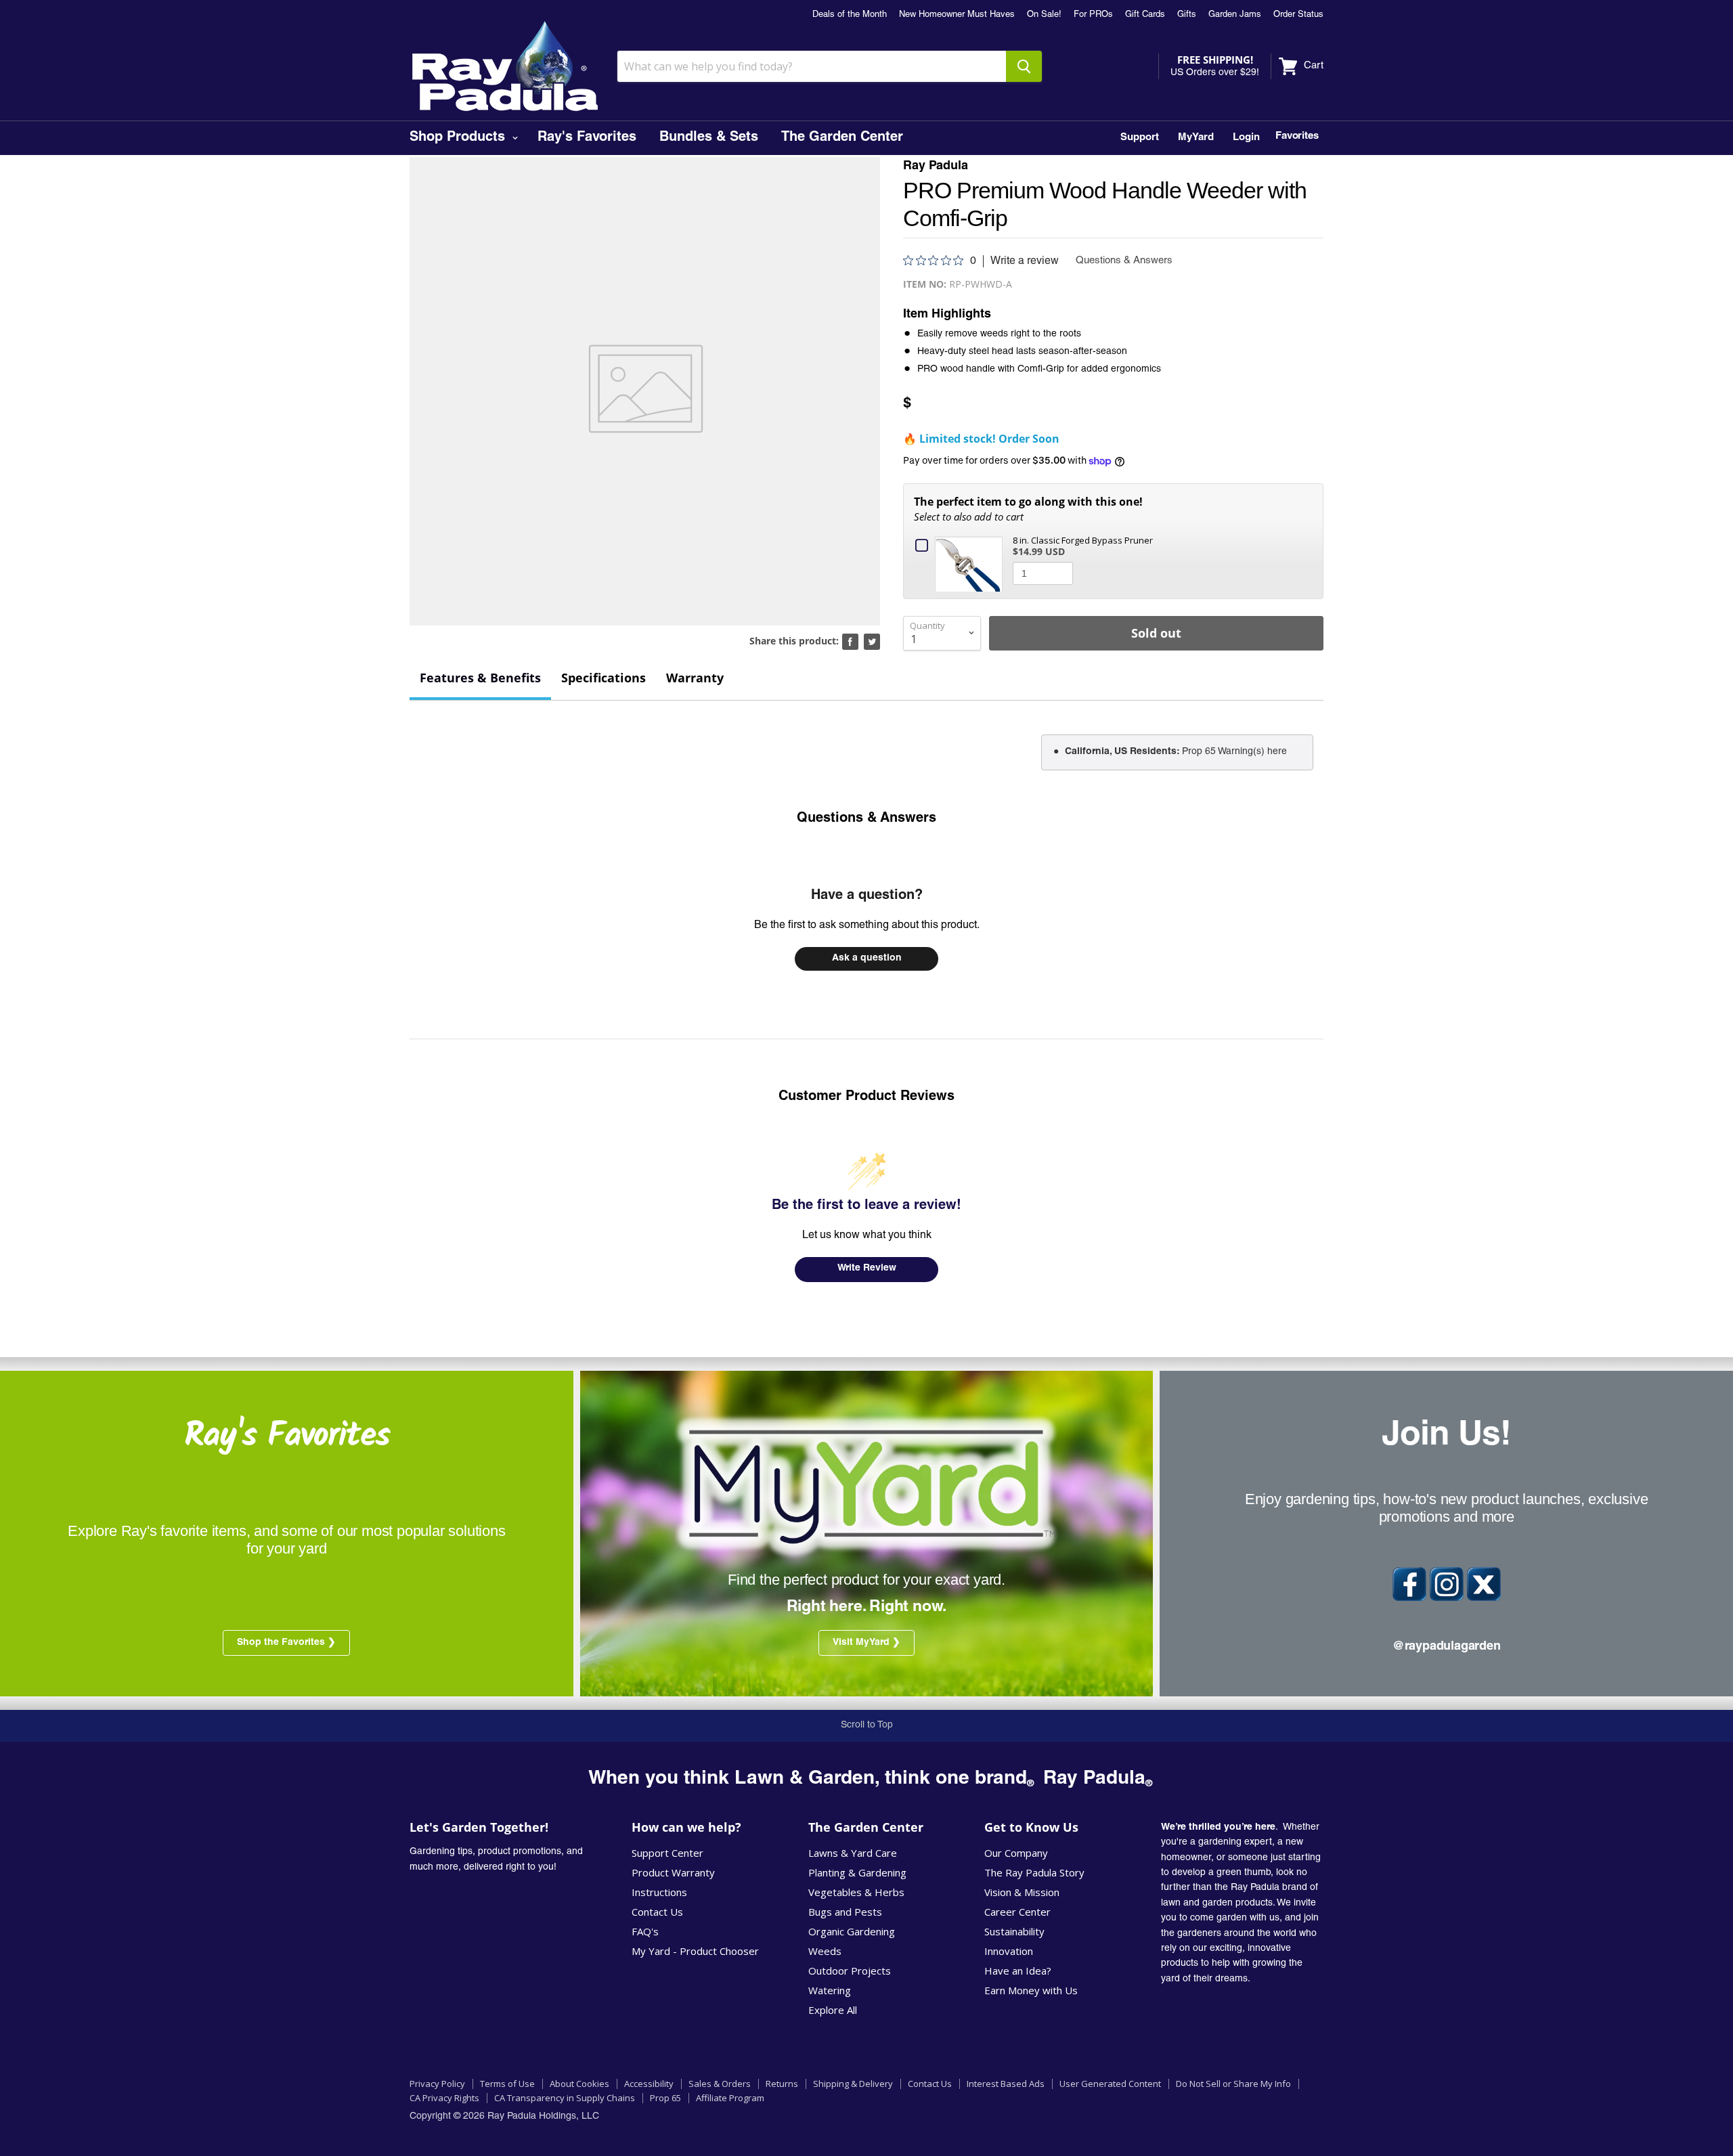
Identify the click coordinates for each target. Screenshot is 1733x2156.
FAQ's (645, 1931)
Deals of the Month (850, 15)
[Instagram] (1447, 1584)
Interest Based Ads (1006, 2084)
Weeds (825, 1951)
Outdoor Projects (850, 1971)
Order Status (1298, 15)
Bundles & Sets (709, 138)
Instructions (659, 1892)
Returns (782, 2084)
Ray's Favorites (587, 138)
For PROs (1093, 15)
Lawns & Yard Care (853, 1853)
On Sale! (1044, 15)
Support (1140, 138)
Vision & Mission (1022, 1892)
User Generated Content (1110, 2084)
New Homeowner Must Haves (957, 15)
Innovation (1009, 1951)
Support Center (667, 1853)
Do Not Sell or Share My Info (1233, 2084)
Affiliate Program (730, 2098)
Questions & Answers (866, 819)
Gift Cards (1145, 15)
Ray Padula (936, 167)
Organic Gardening (852, 1931)
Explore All (833, 2010)
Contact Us (657, 1912)
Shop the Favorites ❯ (286, 1643)
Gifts (1187, 15)
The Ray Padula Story (1034, 1872)
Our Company (1016, 1853)
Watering (830, 1990)
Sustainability (1014, 1931)
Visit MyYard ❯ (866, 1643)
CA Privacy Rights (444, 2098)
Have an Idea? (1018, 1971)
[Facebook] (1409, 1584)
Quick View (971, 563)
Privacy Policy (437, 2084)
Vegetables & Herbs (856, 1892)
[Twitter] (1484, 1584)
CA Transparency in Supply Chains (565, 2098)
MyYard (1196, 138)
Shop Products (459, 138)
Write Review (867, 1269)
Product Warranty (673, 1872)
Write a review (1025, 261)
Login (1246, 138)
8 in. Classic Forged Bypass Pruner (1083, 540)
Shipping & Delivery (853, 2084)
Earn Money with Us (1031, 1990)
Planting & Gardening (857, 1872)
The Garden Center (842, 138)
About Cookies (579, 2084)
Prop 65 (665, 2098)
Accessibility (649, 2084)
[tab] (480, 679)
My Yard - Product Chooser (695, 1951)
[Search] (1024, 66)
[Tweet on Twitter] (872, 642)
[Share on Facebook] (850, 642)
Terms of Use (507, 2084)
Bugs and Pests (845, 1912)
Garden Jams (1235, 15)
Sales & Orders (720, 2084)
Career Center (1017, 1912)
